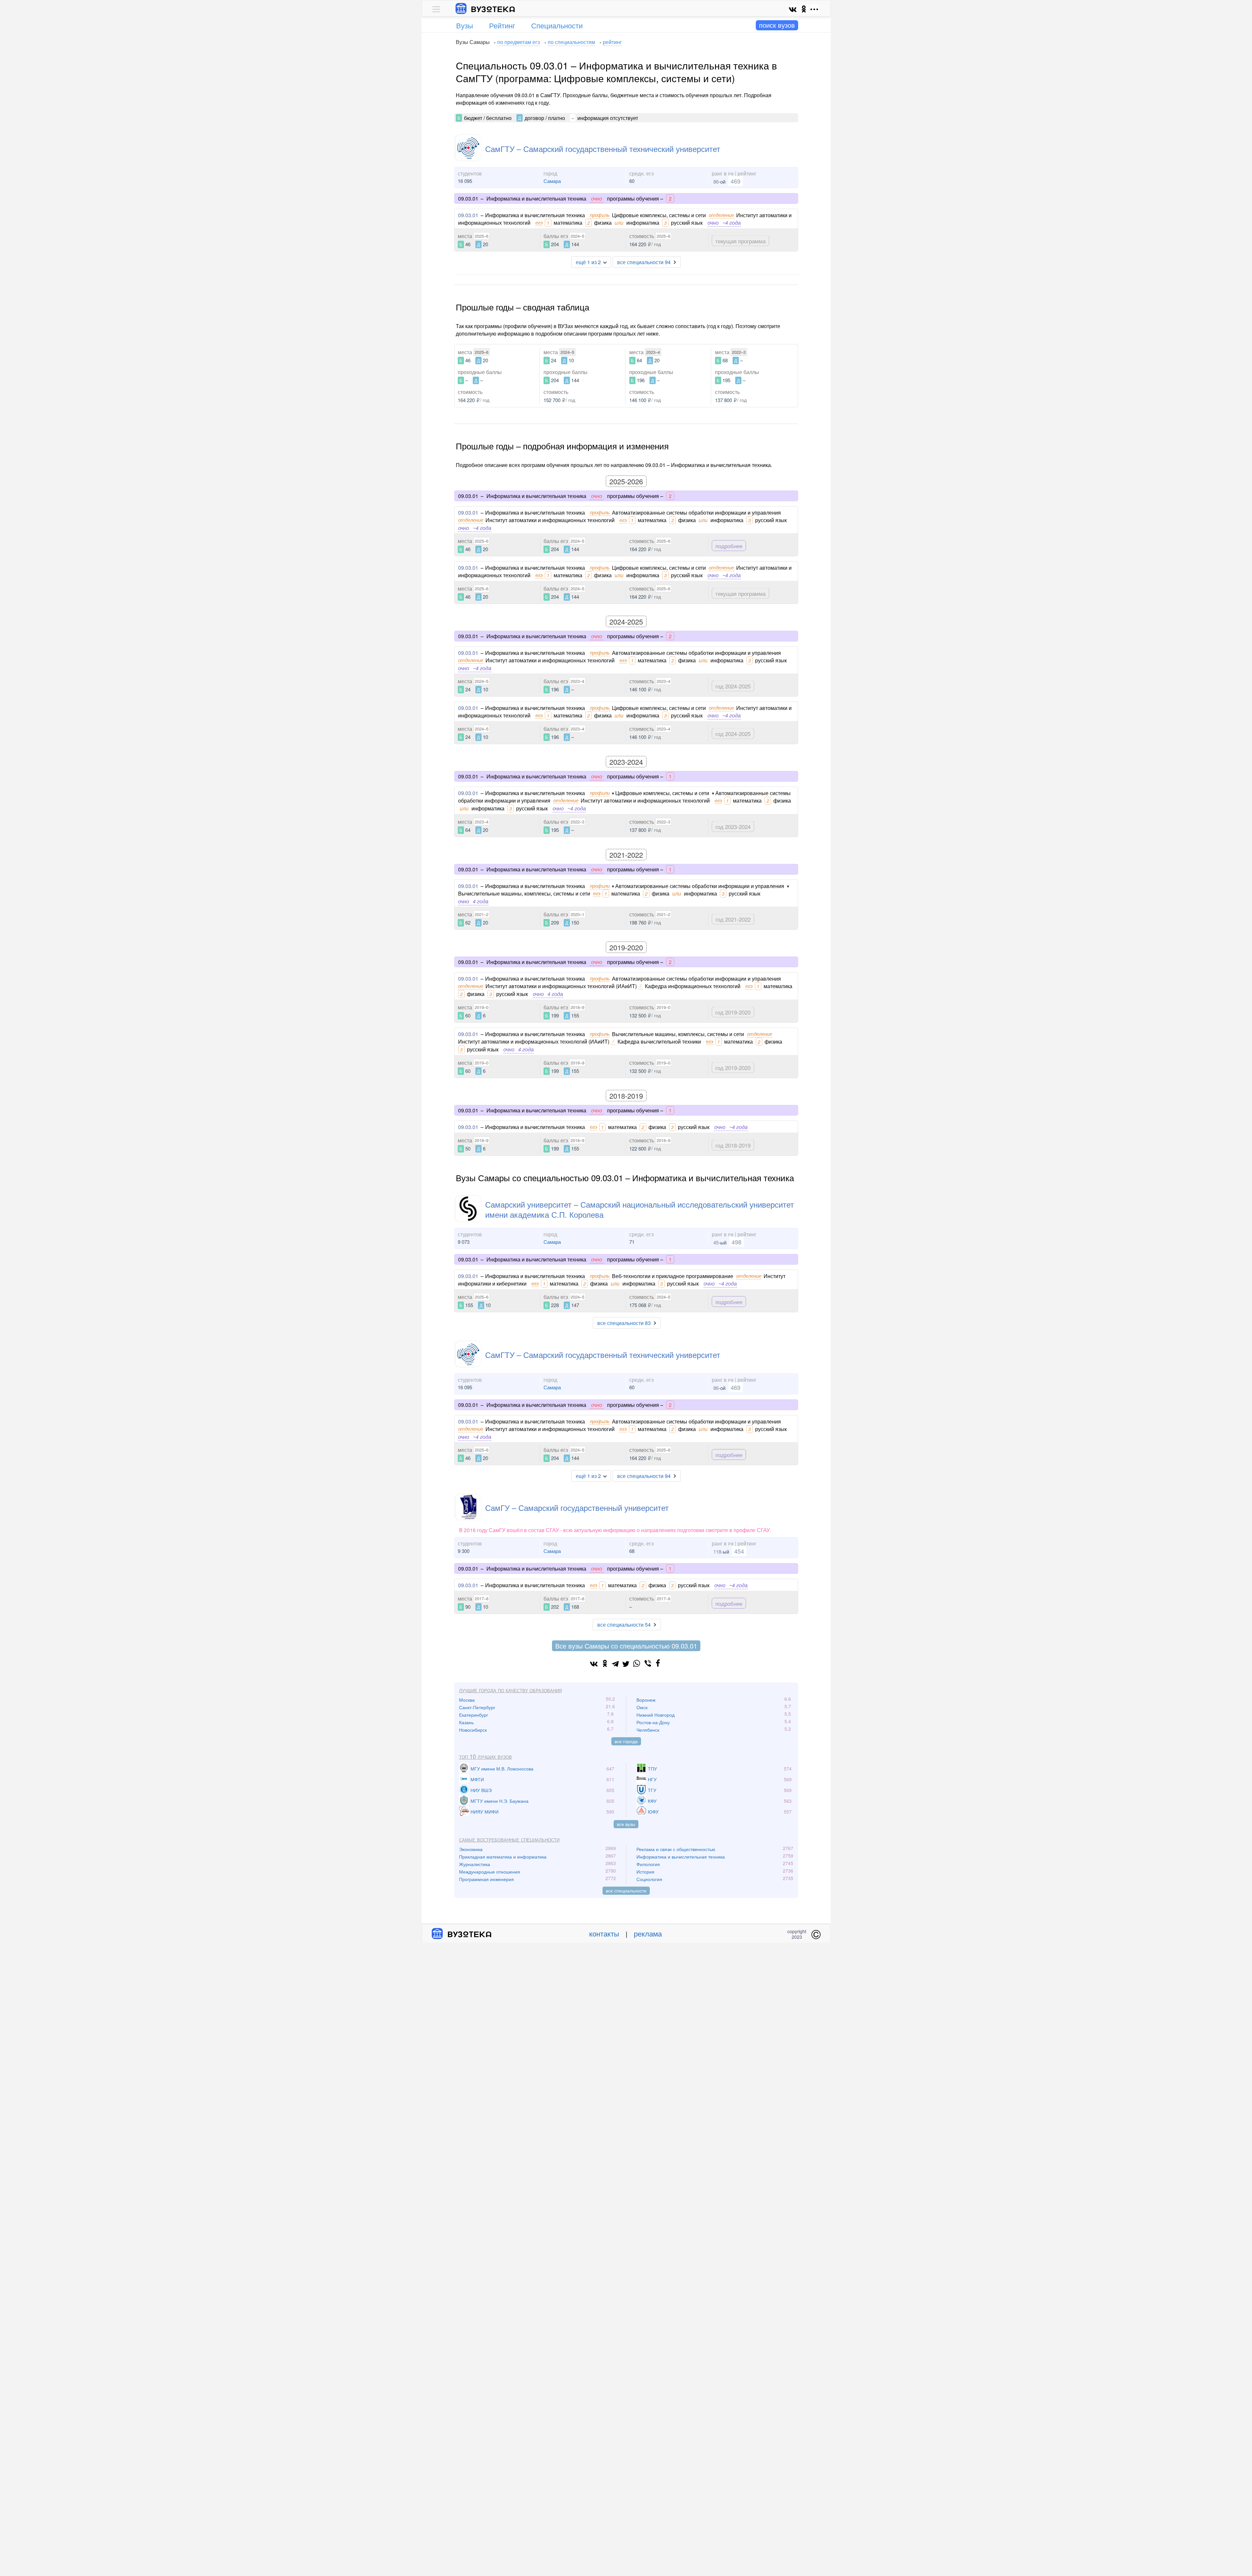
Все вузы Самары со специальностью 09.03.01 (626, 1646)
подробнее (729, 546)
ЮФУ (653, 1812)
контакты (604, 1933)
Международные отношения (490, 1872)
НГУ (652, 1779)
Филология (648, 1864)
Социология (649, 1879)
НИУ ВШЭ (481, 1790)
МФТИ (477, 1779)
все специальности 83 (624, 1323)
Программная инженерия (486, 1879)
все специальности (626, 1891)
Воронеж (646, 1700)
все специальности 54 (624, 1625)
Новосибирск (473, 1730)
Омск (642, 1707)
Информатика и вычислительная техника (681, 1857)
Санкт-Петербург (477, 1707)
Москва (467, 1700)
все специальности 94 (644, 262)
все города (626, 1741)
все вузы (626, 1824)
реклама (648, 1933)
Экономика (471, 1849)
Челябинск (648, 1730)
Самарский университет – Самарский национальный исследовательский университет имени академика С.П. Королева (640, 1209)
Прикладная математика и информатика (503, 1857)
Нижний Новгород (656, 1715)
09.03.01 (468, 215)
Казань (466, 1722)
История (645, 1872)
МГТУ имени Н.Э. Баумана (499, 1801)
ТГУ (652, 1790)
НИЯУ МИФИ (484, 1812)
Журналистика (475, 1864)
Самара (552, 181)
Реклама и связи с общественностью (676, 1849)
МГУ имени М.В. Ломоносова (502, 1769)
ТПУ (652, 1769)
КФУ (652, 1801)
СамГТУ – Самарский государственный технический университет (603, 149)
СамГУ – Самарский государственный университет (577, 1507)
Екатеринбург (474, 1715)
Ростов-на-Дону (653, 1722)
